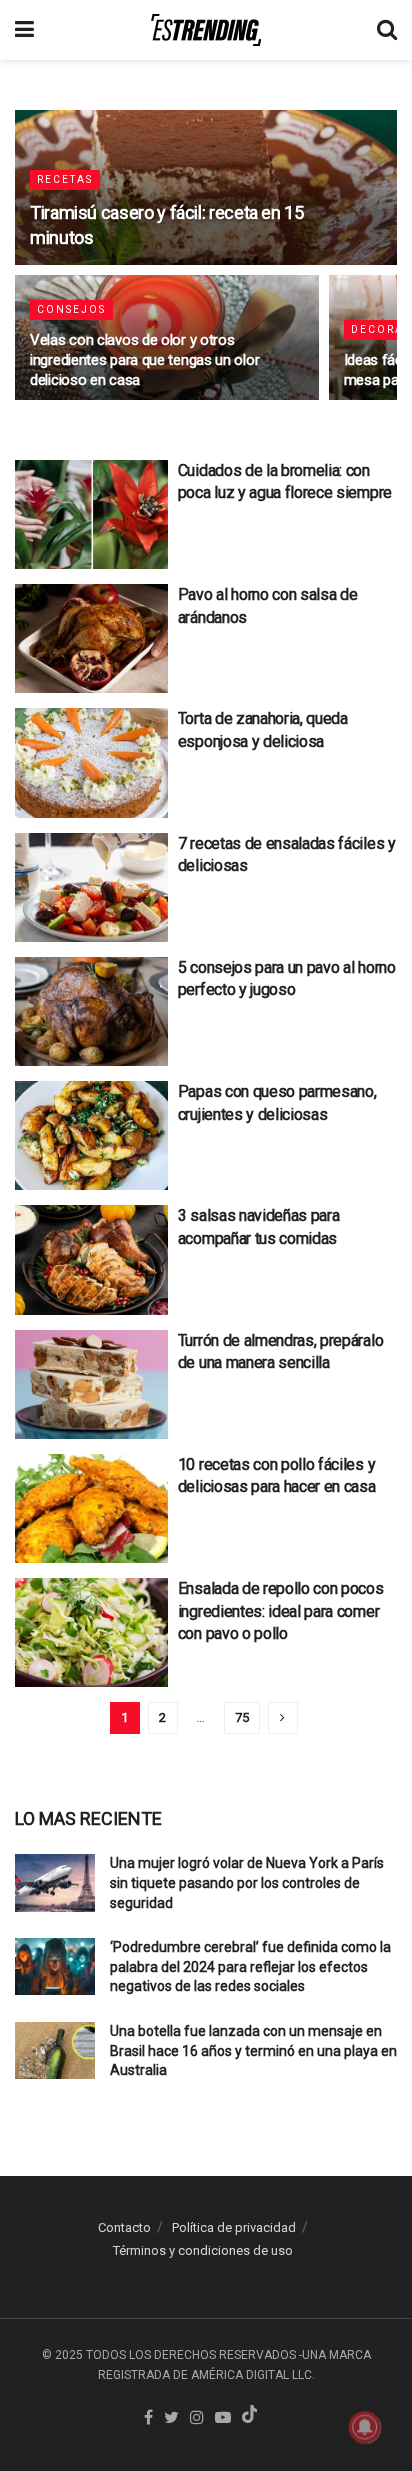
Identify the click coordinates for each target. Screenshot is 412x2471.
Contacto (124, 2227)
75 (242, 1717)
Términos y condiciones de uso (203, 2250)
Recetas (65, 179)
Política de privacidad (234, 2227)
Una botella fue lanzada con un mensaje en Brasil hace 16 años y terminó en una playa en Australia (253, 2050)
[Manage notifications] (365, 2427)
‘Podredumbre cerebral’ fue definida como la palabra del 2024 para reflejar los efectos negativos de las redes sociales (250, 1966)
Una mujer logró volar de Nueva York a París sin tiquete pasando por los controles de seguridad (247, 1882)
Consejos (71, 309)
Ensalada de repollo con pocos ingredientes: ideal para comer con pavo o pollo (281, 1611)
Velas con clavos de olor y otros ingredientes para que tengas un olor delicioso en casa (144, 360)
